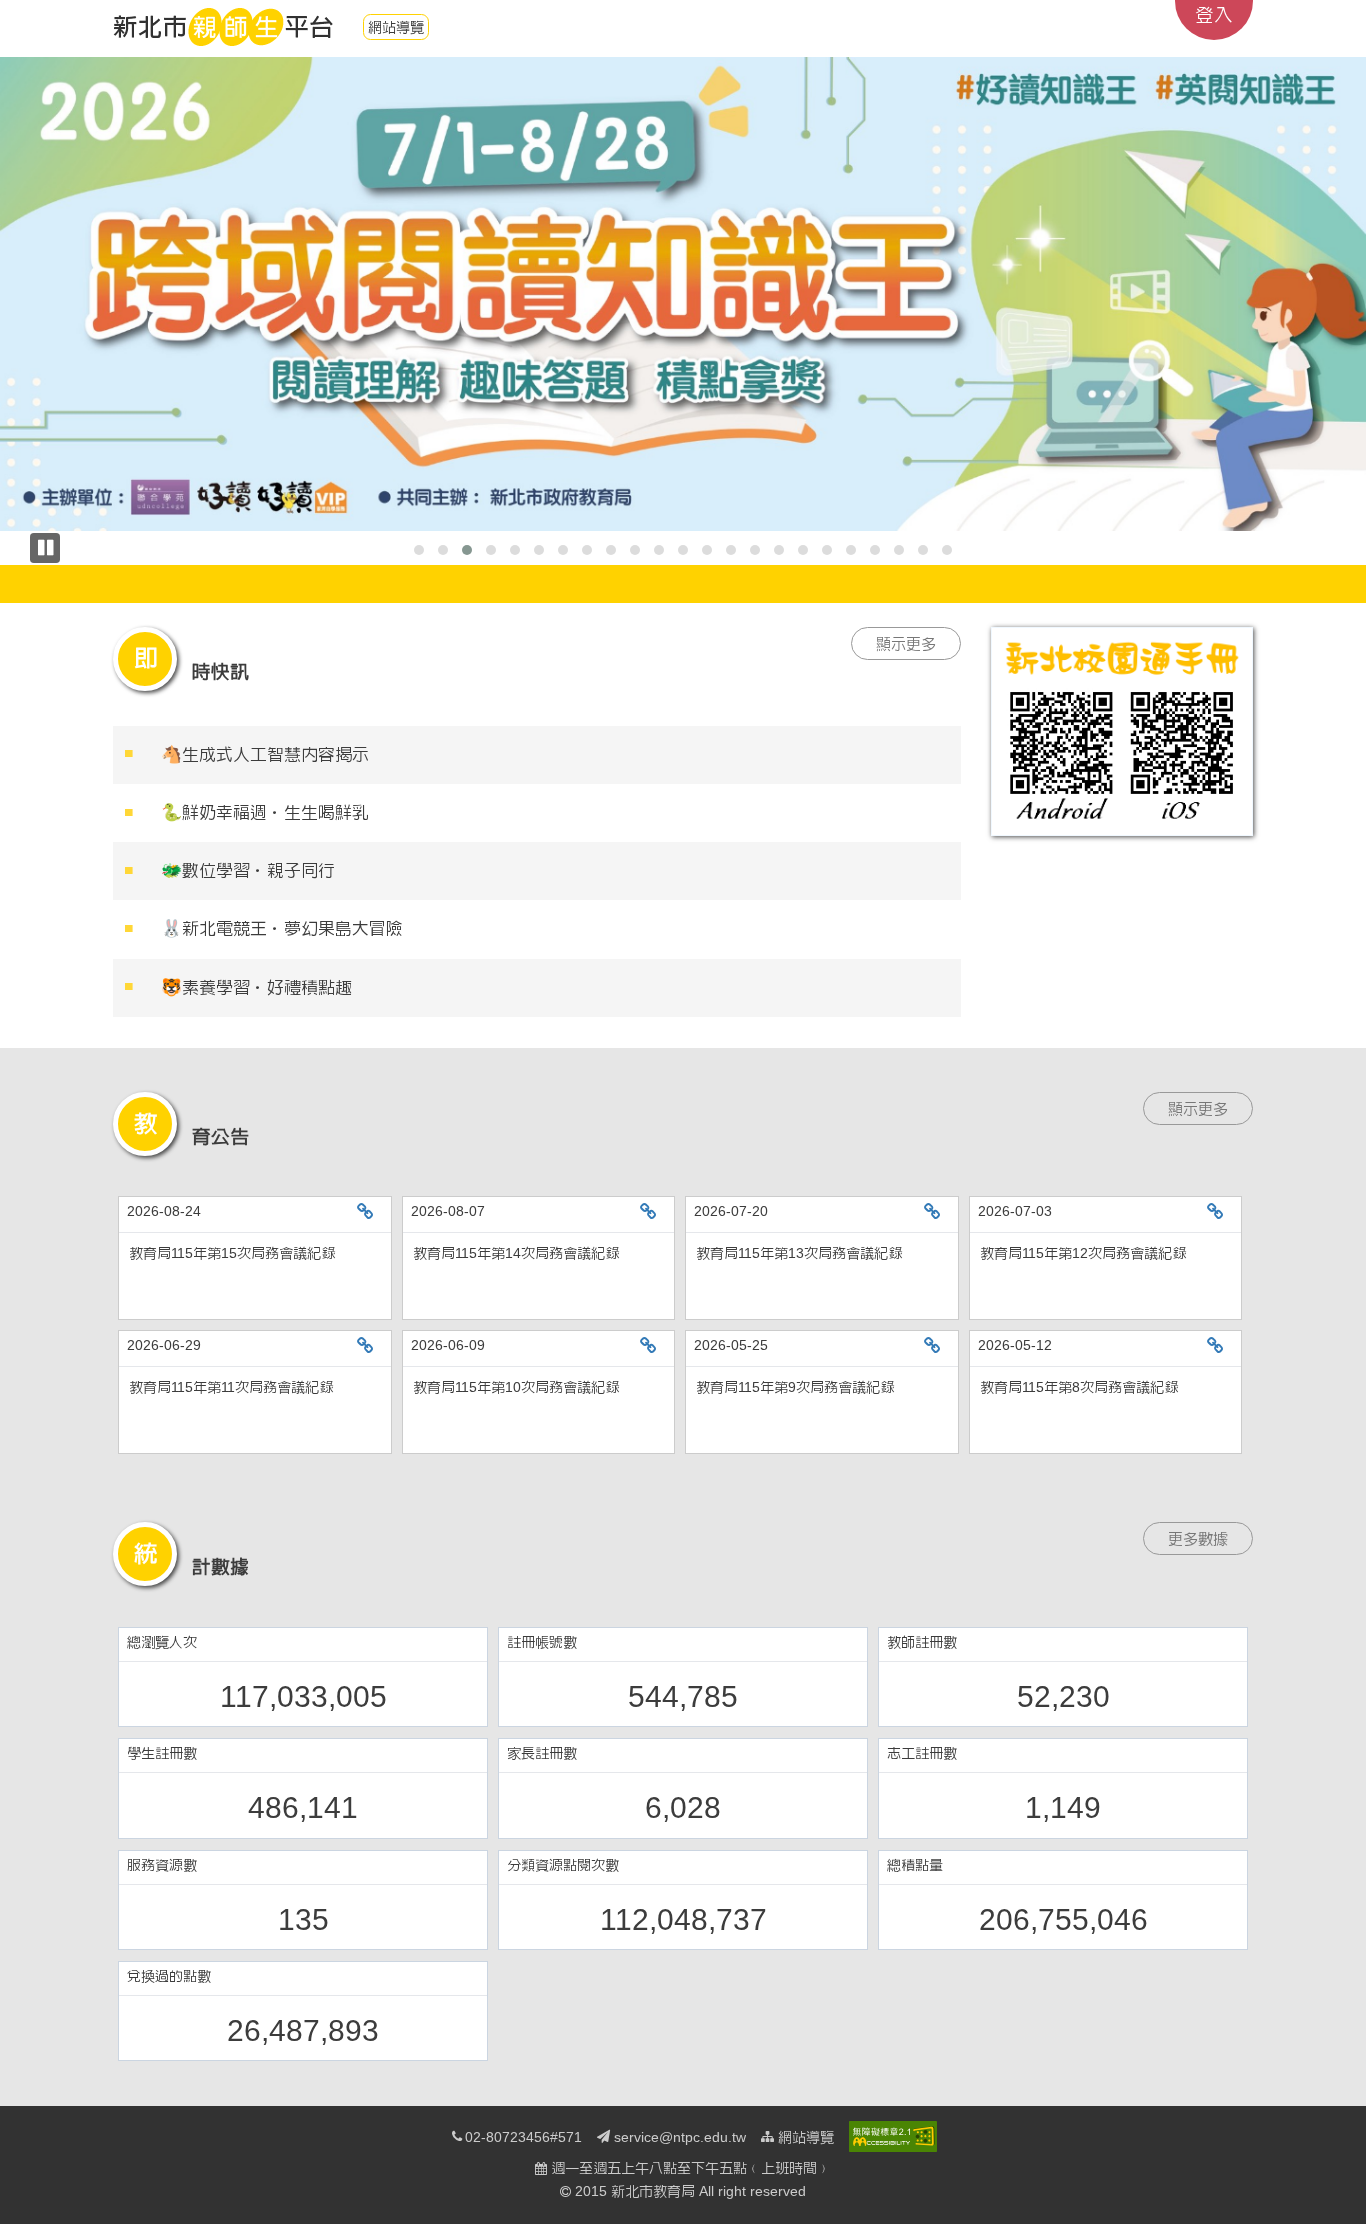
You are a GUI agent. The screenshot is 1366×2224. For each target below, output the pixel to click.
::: (30, 10)
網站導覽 (396, 27)
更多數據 (1198, 1538)
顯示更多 (906, 643)
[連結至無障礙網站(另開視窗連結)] (893, 2136)
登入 (1214, 14)
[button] (419, 550)
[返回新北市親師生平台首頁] (223, 27)
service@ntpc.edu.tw (680, 2137)
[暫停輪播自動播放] (45, 548)
